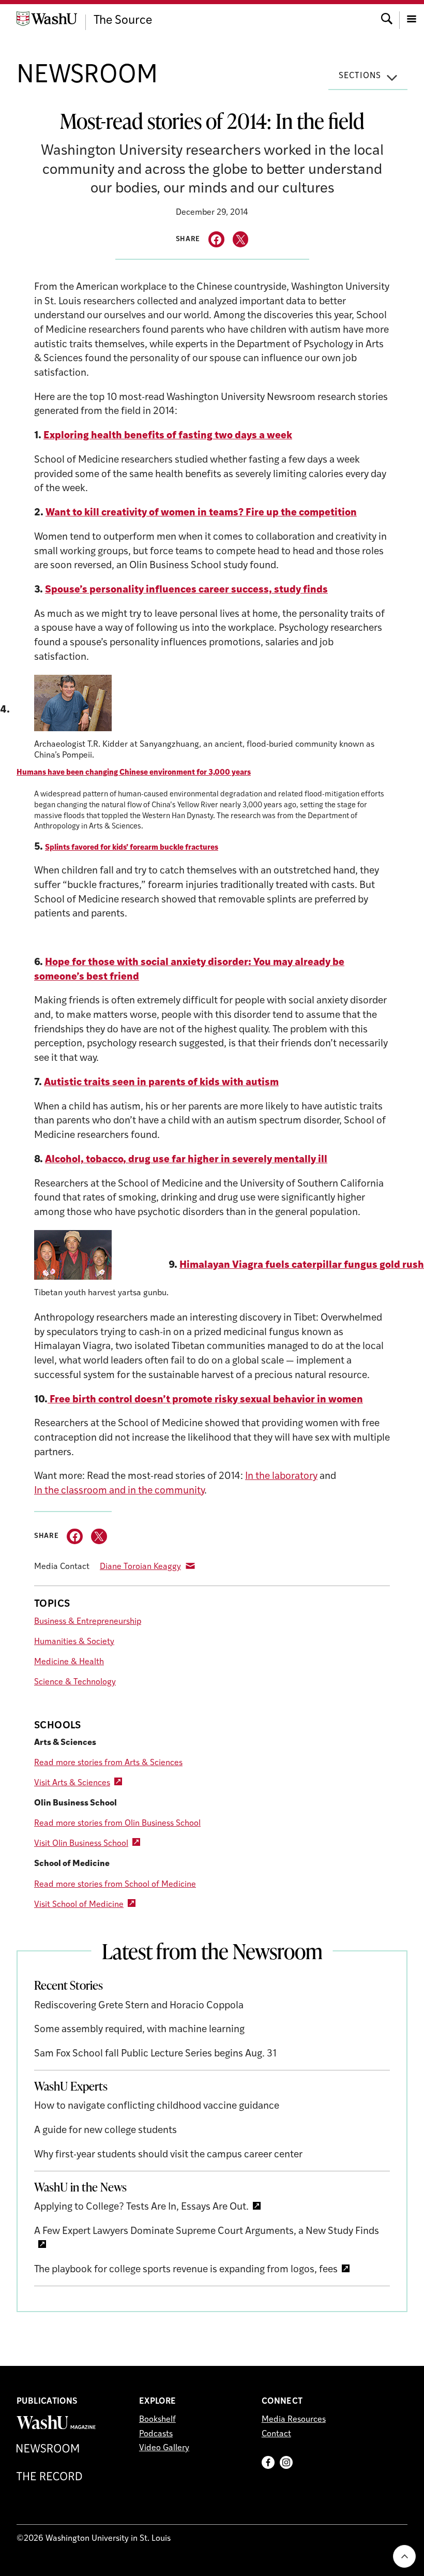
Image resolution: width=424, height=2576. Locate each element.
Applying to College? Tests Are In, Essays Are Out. (141, 2207)
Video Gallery (164, 2448)
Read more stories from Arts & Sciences (108, 1763)
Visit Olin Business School (81, 1844)
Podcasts (156, 2434)
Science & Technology (75, 1682)
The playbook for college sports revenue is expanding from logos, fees (186, 2270)
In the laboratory (281, 1477)
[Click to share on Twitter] (241, 239)
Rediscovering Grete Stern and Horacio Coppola (139, 2006)
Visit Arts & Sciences (72, 1783)
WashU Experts (71, 2086)
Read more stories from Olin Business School (117, 1824)
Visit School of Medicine (79, 1905)
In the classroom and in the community (119, 1491)
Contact (276, 2434)
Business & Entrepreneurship (88, 1622)
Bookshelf (157, 2420)
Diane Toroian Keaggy (140, 1567)
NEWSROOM (87, 76)
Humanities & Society (74, 1642)
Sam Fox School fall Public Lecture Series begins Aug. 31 (155, 2054)
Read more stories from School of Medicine (115, 1885)
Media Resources (294, 2420)
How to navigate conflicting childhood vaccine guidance (157, 2106)
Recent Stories (69, 1985)
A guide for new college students (105, 2131)
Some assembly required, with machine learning (139, 2030)
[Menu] (412, 18)
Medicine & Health (69, 1662)
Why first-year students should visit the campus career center (168, 2155)
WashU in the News (80, 2187)
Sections (360, 76)
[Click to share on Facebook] (216, 239)
